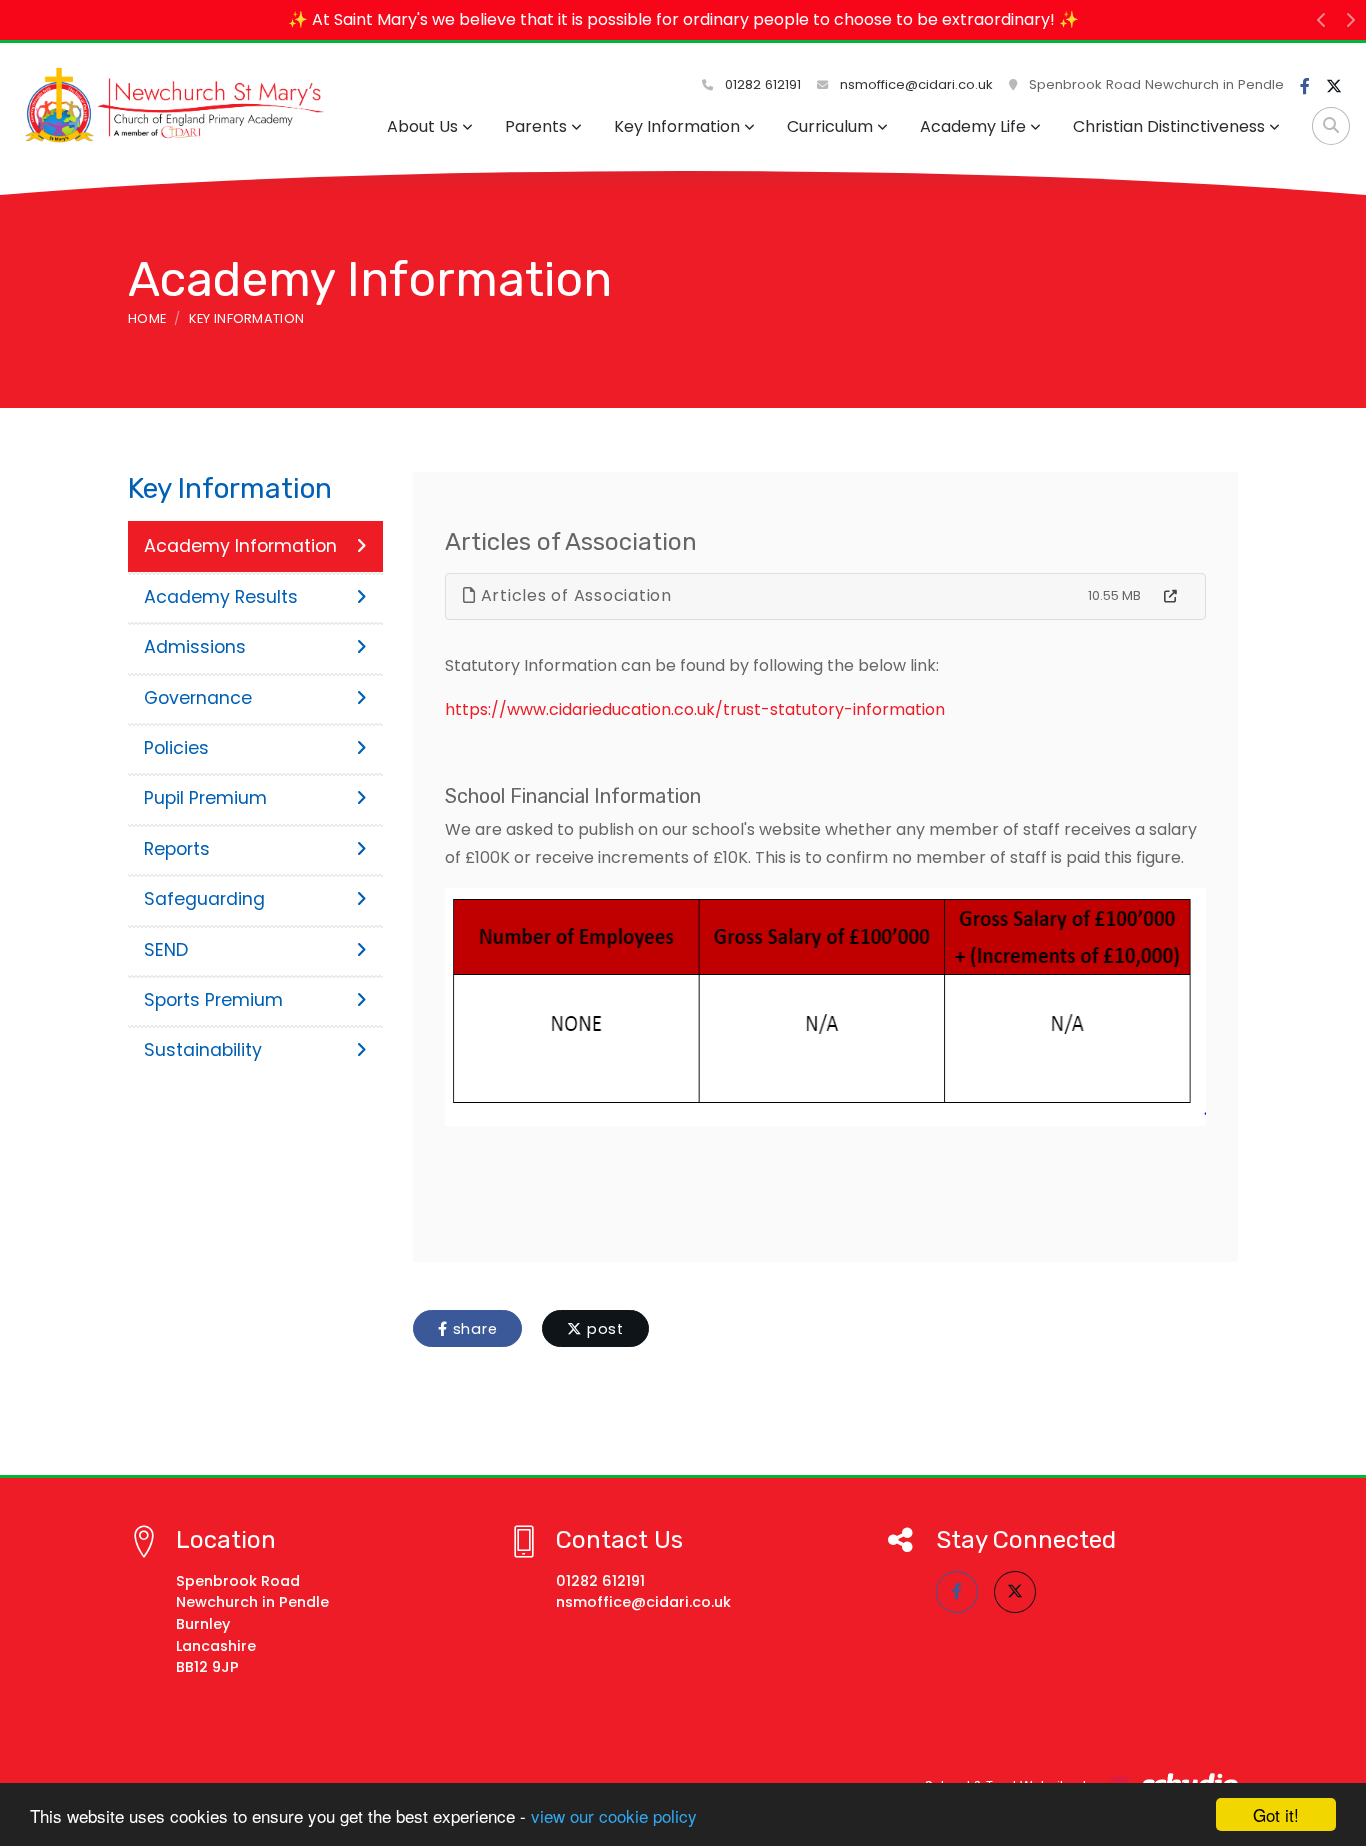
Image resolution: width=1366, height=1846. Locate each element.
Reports (177, 849)
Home (147, 318)
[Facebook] (1305, 87)
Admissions (195, 647)
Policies (176, 748)
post (603, 1329)
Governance (198, 698)
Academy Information (240, 546)
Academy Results (221, 597)
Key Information (677, 126)
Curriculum (830, 126)
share (473, 1329)
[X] (1334, 87)
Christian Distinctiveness (1169, 126)
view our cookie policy (614, 1815)
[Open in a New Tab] (1170, 597)
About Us (422, 126)
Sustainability (203, 1050)
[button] (1322, 20)
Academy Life (973, 126)
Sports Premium (213, 1000)
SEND (166, 950)
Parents (536, 126)
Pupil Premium (205, 798)
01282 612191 (761, 84)
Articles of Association (574, 595)
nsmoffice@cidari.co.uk (916, 84)
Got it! (1276, 1814)
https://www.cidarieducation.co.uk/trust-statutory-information (695, 709)
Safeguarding (204, 899)
